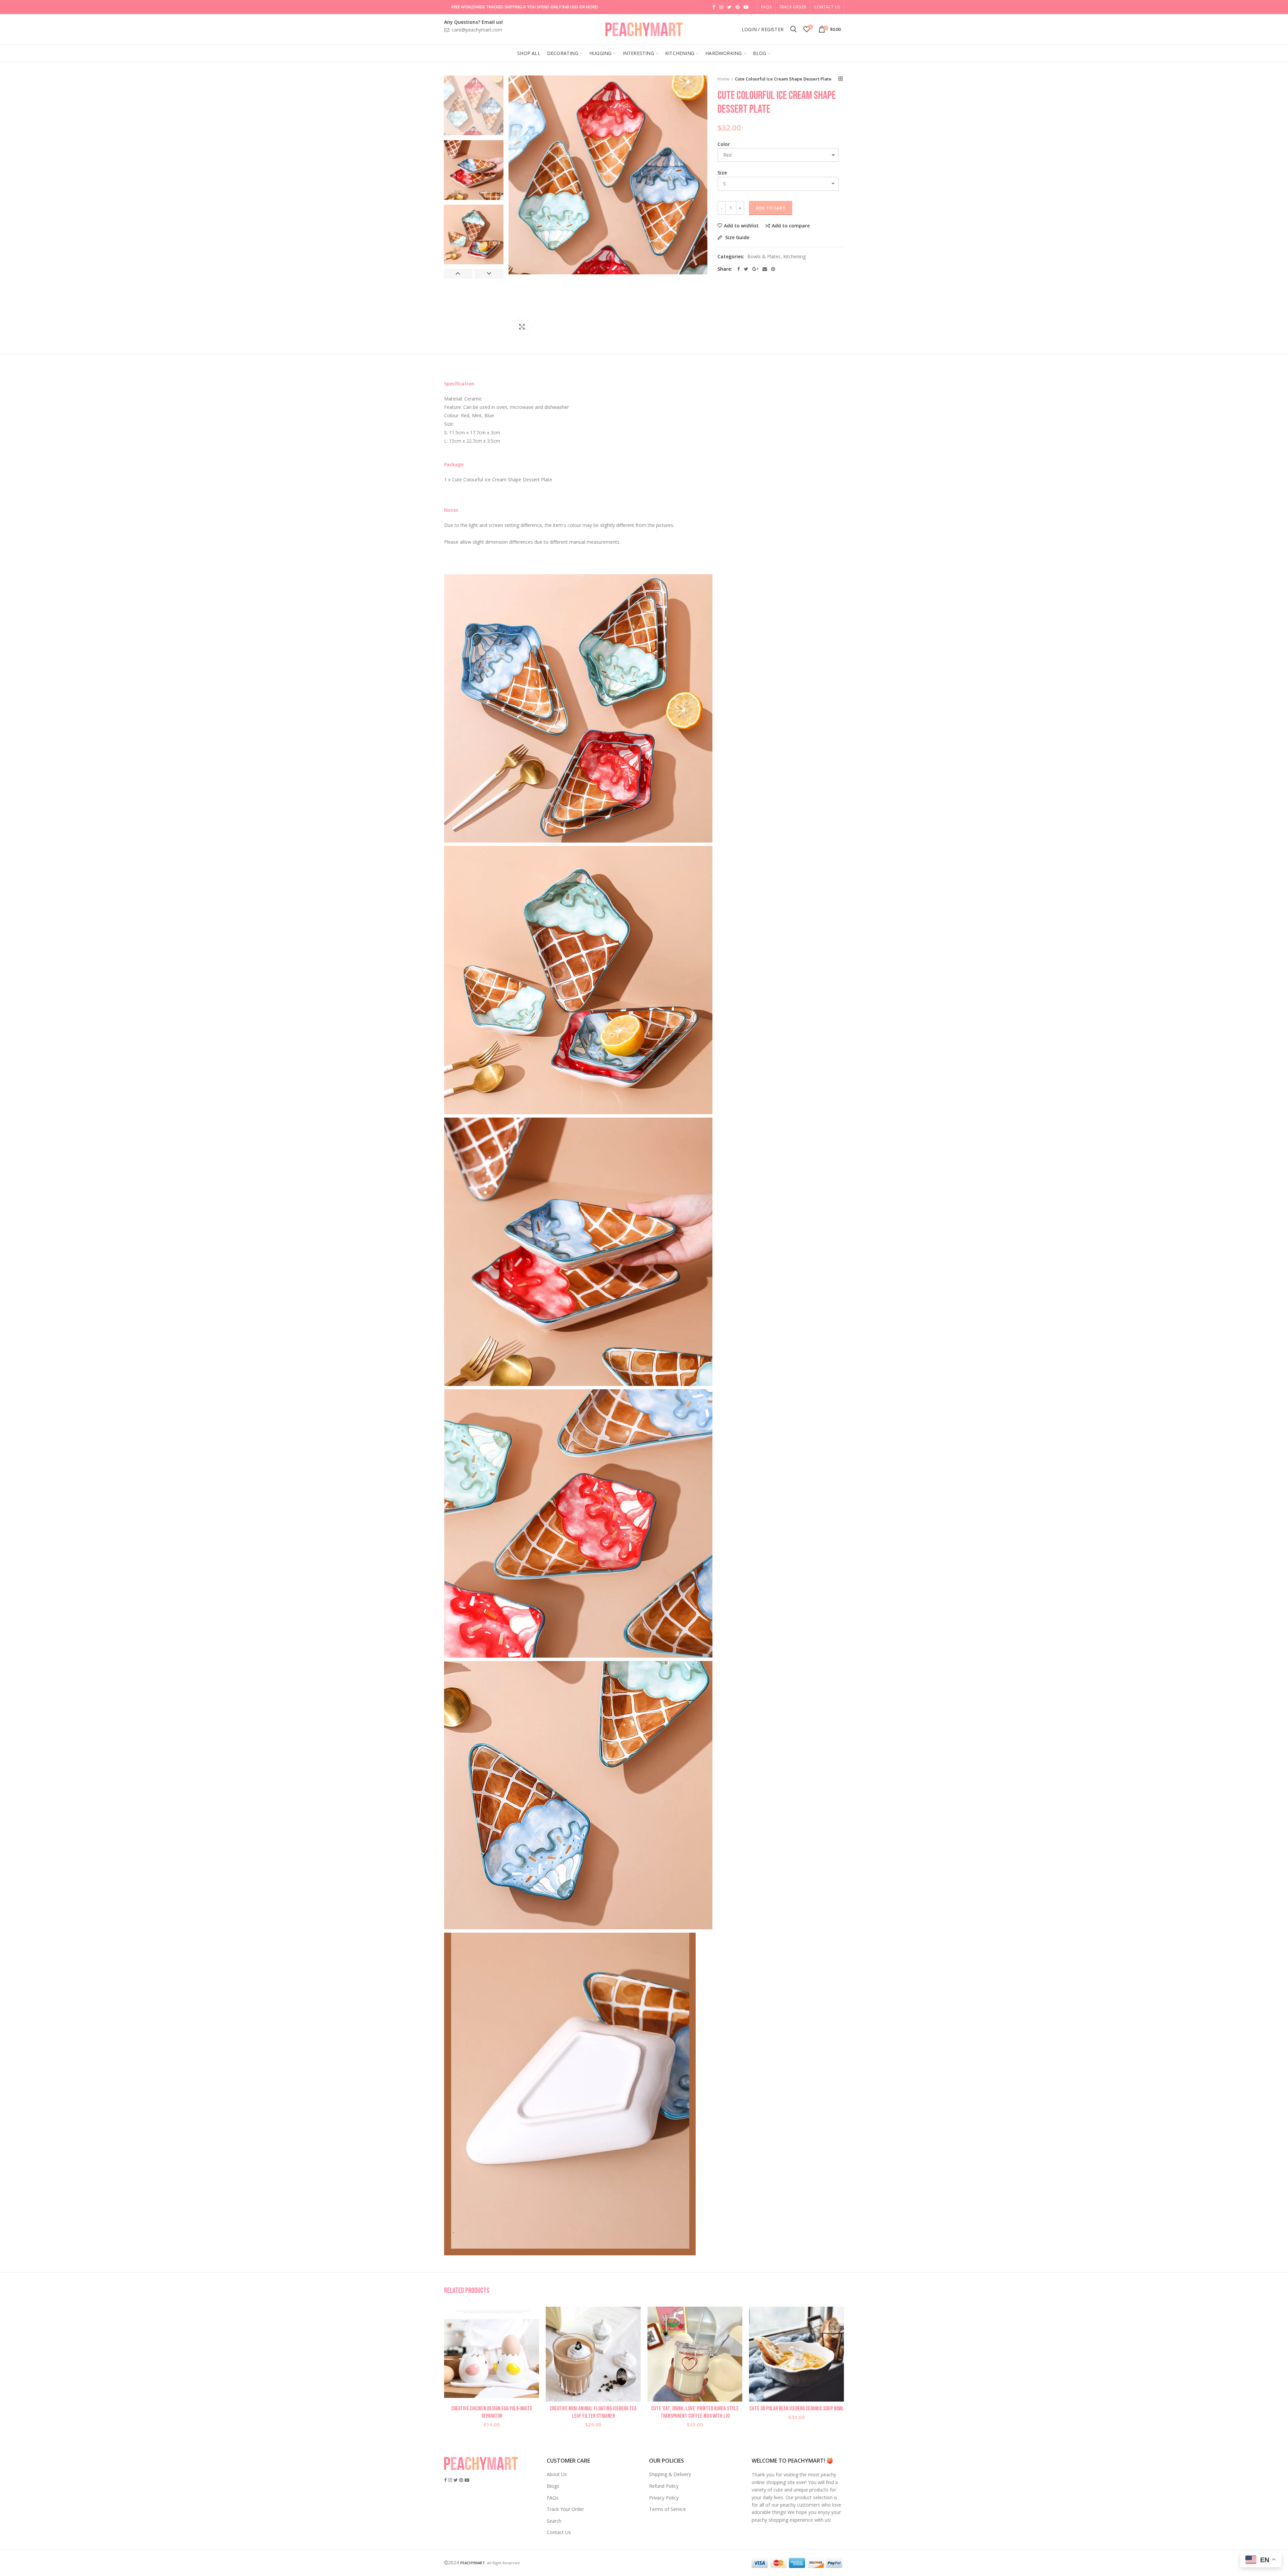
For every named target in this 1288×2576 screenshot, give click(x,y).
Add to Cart (771, 208)
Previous (458, 274)
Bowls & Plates (764, 257)
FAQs (553, 2498)
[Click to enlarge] (522, 327)
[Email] (765, 269)
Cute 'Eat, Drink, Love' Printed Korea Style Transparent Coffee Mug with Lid (695, 2412)
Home (723, 79)
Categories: (731, 257)
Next (489, 274)
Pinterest (738, 7)
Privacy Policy (664, 2498)
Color (724, 144)
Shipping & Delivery (670, 2474)
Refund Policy (664, 2486)
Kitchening (794, 257)
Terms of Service (667, 2509)
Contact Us (827, 7)
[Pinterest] (773, 269)
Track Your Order (565, 2509)
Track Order (793, 7)
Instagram (721, 7)
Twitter (729, 7)
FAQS (766, 7)
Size (722, 173)
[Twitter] (746, 269)
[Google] (755, 269)
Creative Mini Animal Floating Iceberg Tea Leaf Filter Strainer (593, 2412)
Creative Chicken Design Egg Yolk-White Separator (492, 2412)
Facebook (714, 7)
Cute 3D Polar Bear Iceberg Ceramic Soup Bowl (797, 2409)
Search (554, 2521)
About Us (557, 2474)
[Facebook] (739, 269)
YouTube (746, 7)
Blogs (553, 2486)
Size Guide (737, 238)
